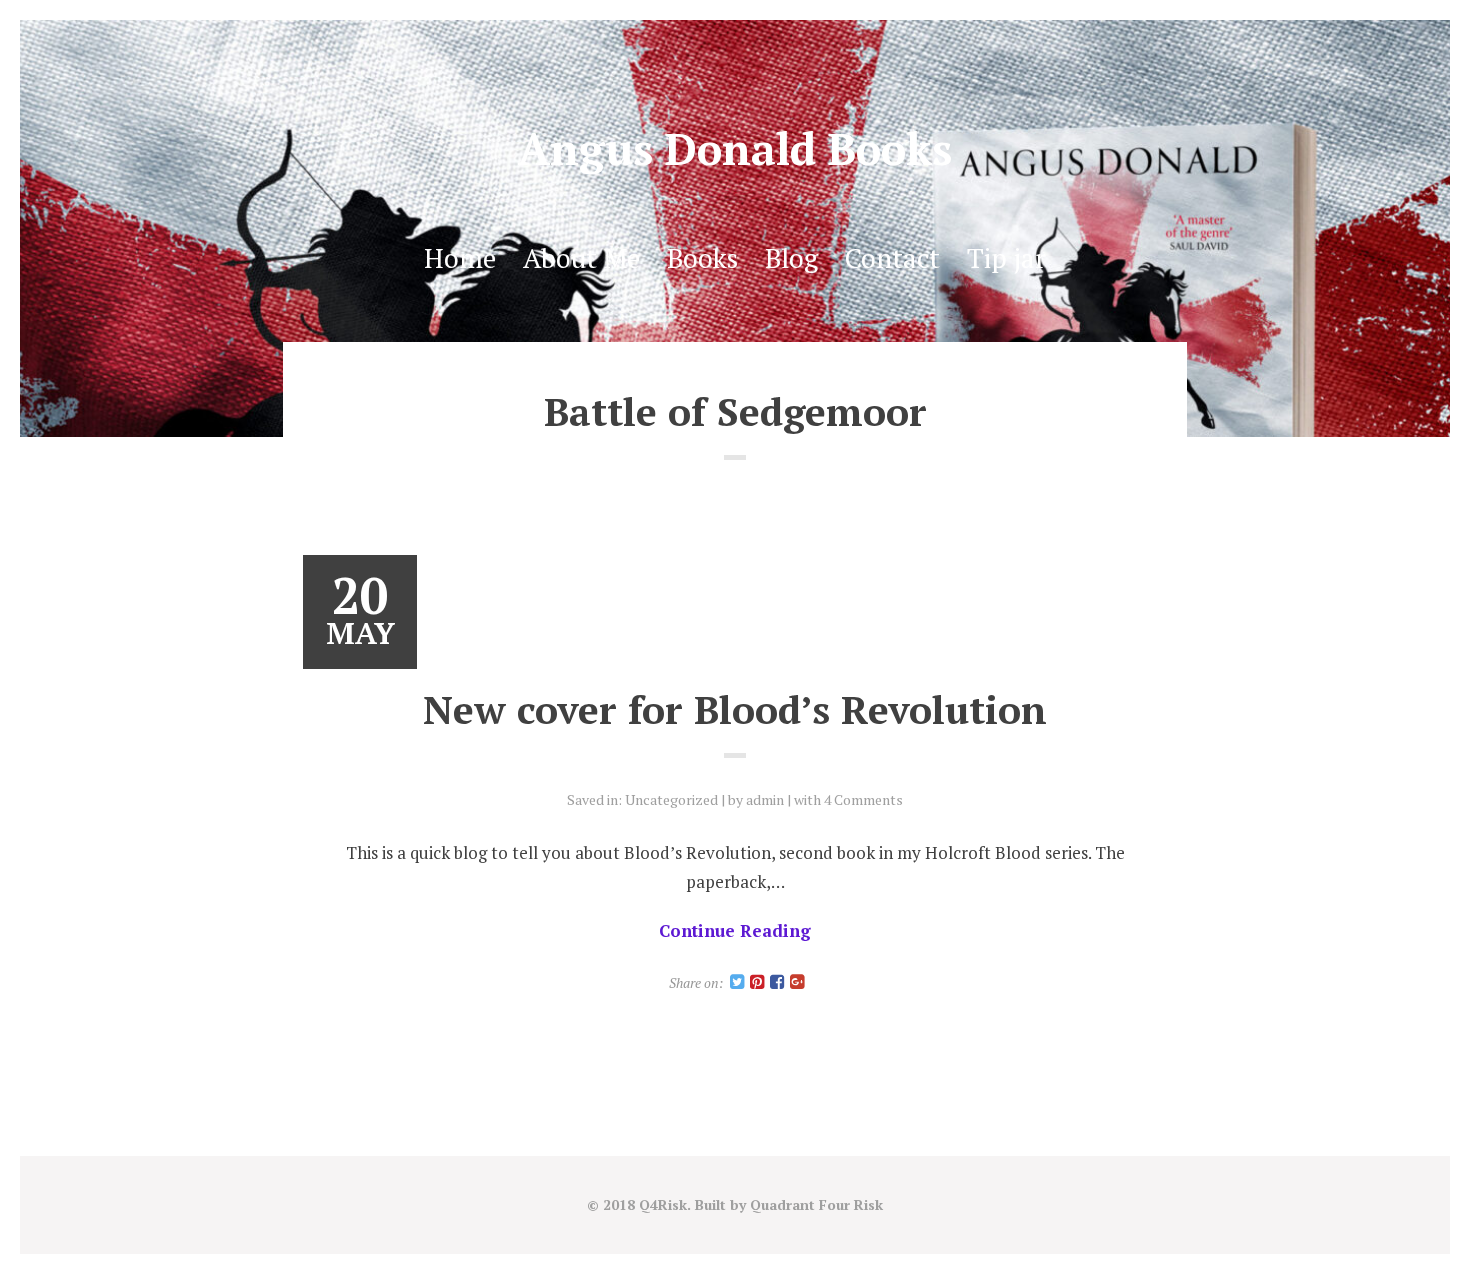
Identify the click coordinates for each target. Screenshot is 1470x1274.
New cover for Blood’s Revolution (735, 709)
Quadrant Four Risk (816, 1204)
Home (460, 258)
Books (702, 258)
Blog (791, 258)
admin (765, 799)
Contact (892, 258)
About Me (581, 258)
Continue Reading (735, 930)
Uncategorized (671, 799)
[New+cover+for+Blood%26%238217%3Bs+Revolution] (737, 982)
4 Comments (863, 799)
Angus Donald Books (735, 148)
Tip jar (1006, 258)
